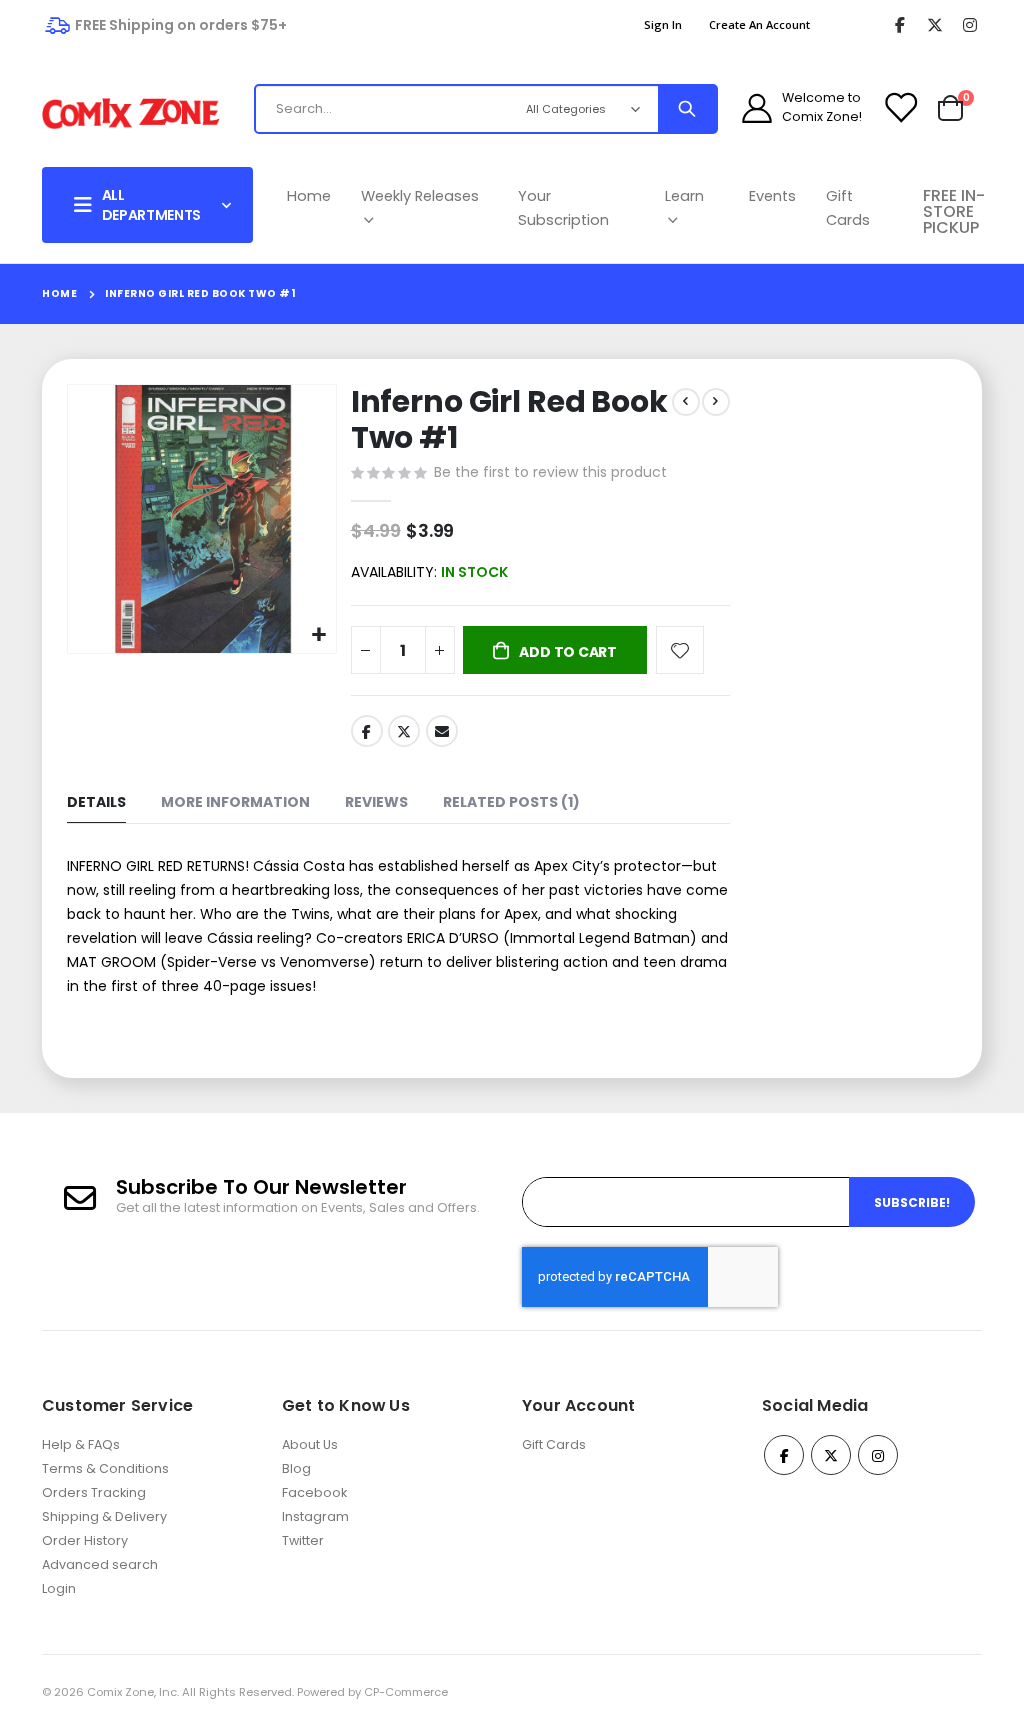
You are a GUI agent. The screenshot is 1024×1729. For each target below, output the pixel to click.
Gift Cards (848, 208)
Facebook (367, 731)
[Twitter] (934, 25)
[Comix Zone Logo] (131, 114)
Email (442, 731)
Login (59, 1588)
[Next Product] (716, 402)
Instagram (315, 1516)
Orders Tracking (94, 1492)
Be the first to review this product (550, 472)
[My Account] (757, 108)
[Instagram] (969, 25)
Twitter (404, 731)
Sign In (663, 24)
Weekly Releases (420, 196)
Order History (85, 1540)
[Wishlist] (900, 108)
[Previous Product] (686, 402)
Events (772, 196)
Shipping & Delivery (104, 1516)
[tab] (96, 803)
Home (309, 196)
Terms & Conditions (105, 1468)
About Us (310, 1444)
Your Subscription (563, 208)
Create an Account (759, 24)
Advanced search (100, 1564)
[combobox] (421, 109)
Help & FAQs (81, 1444)
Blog (296, 1468)
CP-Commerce (406, 1692)
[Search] (687, 109)
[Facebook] (899, 25)
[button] (318, 635)
